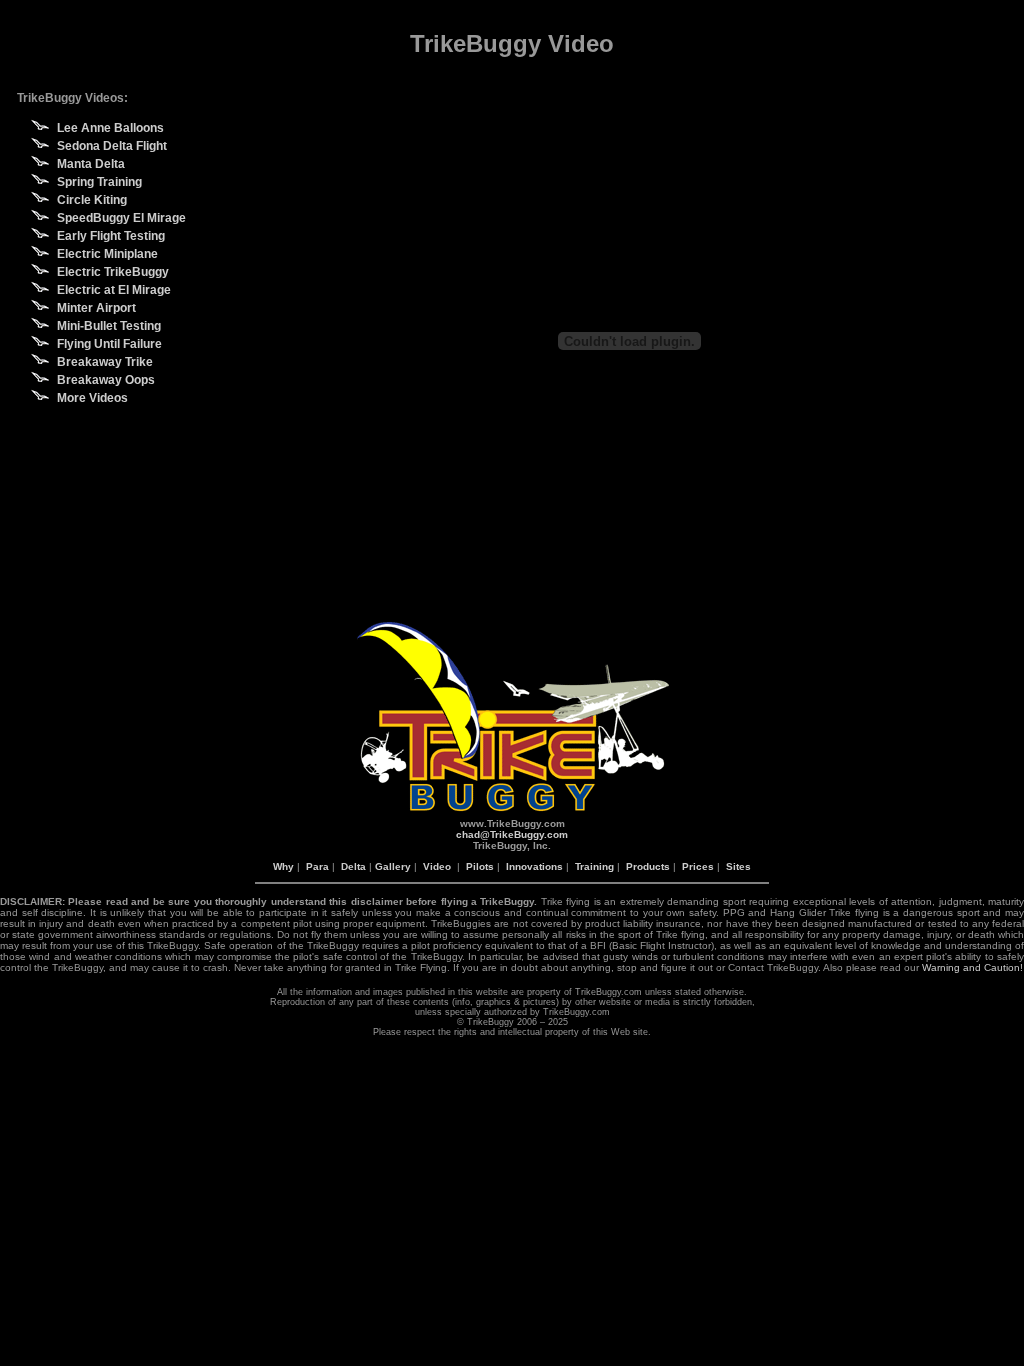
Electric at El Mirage (114, 290)
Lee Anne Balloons (110, 128)
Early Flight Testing (111, 236)
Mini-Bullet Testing (109, 326)
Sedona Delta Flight (112, 146)
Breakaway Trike (105, 362)
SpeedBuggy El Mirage (121, 218)
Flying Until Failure (109, 344)
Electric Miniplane (107, 254)
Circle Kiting (92, 200)
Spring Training (99, 182)
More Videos (92, 398)
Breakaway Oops (106, 380)
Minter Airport (96, 308)
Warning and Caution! (972, 967)
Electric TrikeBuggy (113, 272)
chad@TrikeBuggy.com (512, 834)
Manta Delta (91, 164)
